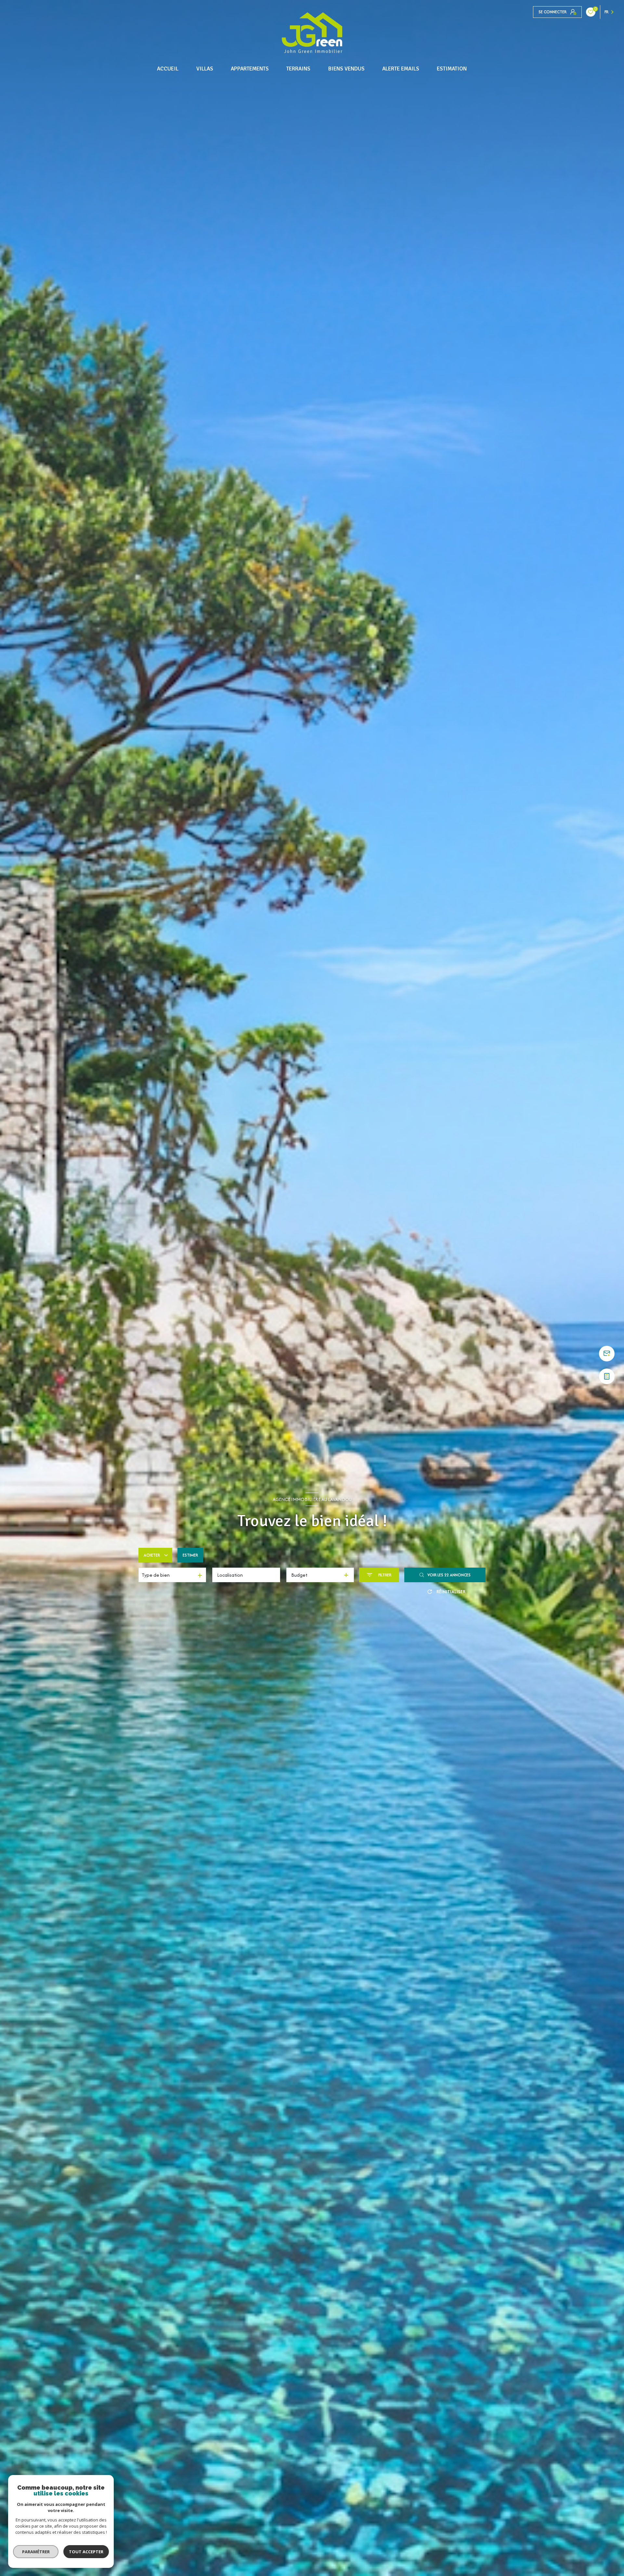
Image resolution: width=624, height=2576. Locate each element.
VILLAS (205, 69)
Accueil (168, 69)
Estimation (452, 69)
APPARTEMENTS (250, 69)
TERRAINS (299, 69)
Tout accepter (86, 2552)
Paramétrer (36, 2552)
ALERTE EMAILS (401, 69)
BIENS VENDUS (346, 69)
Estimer (190, 1555)
